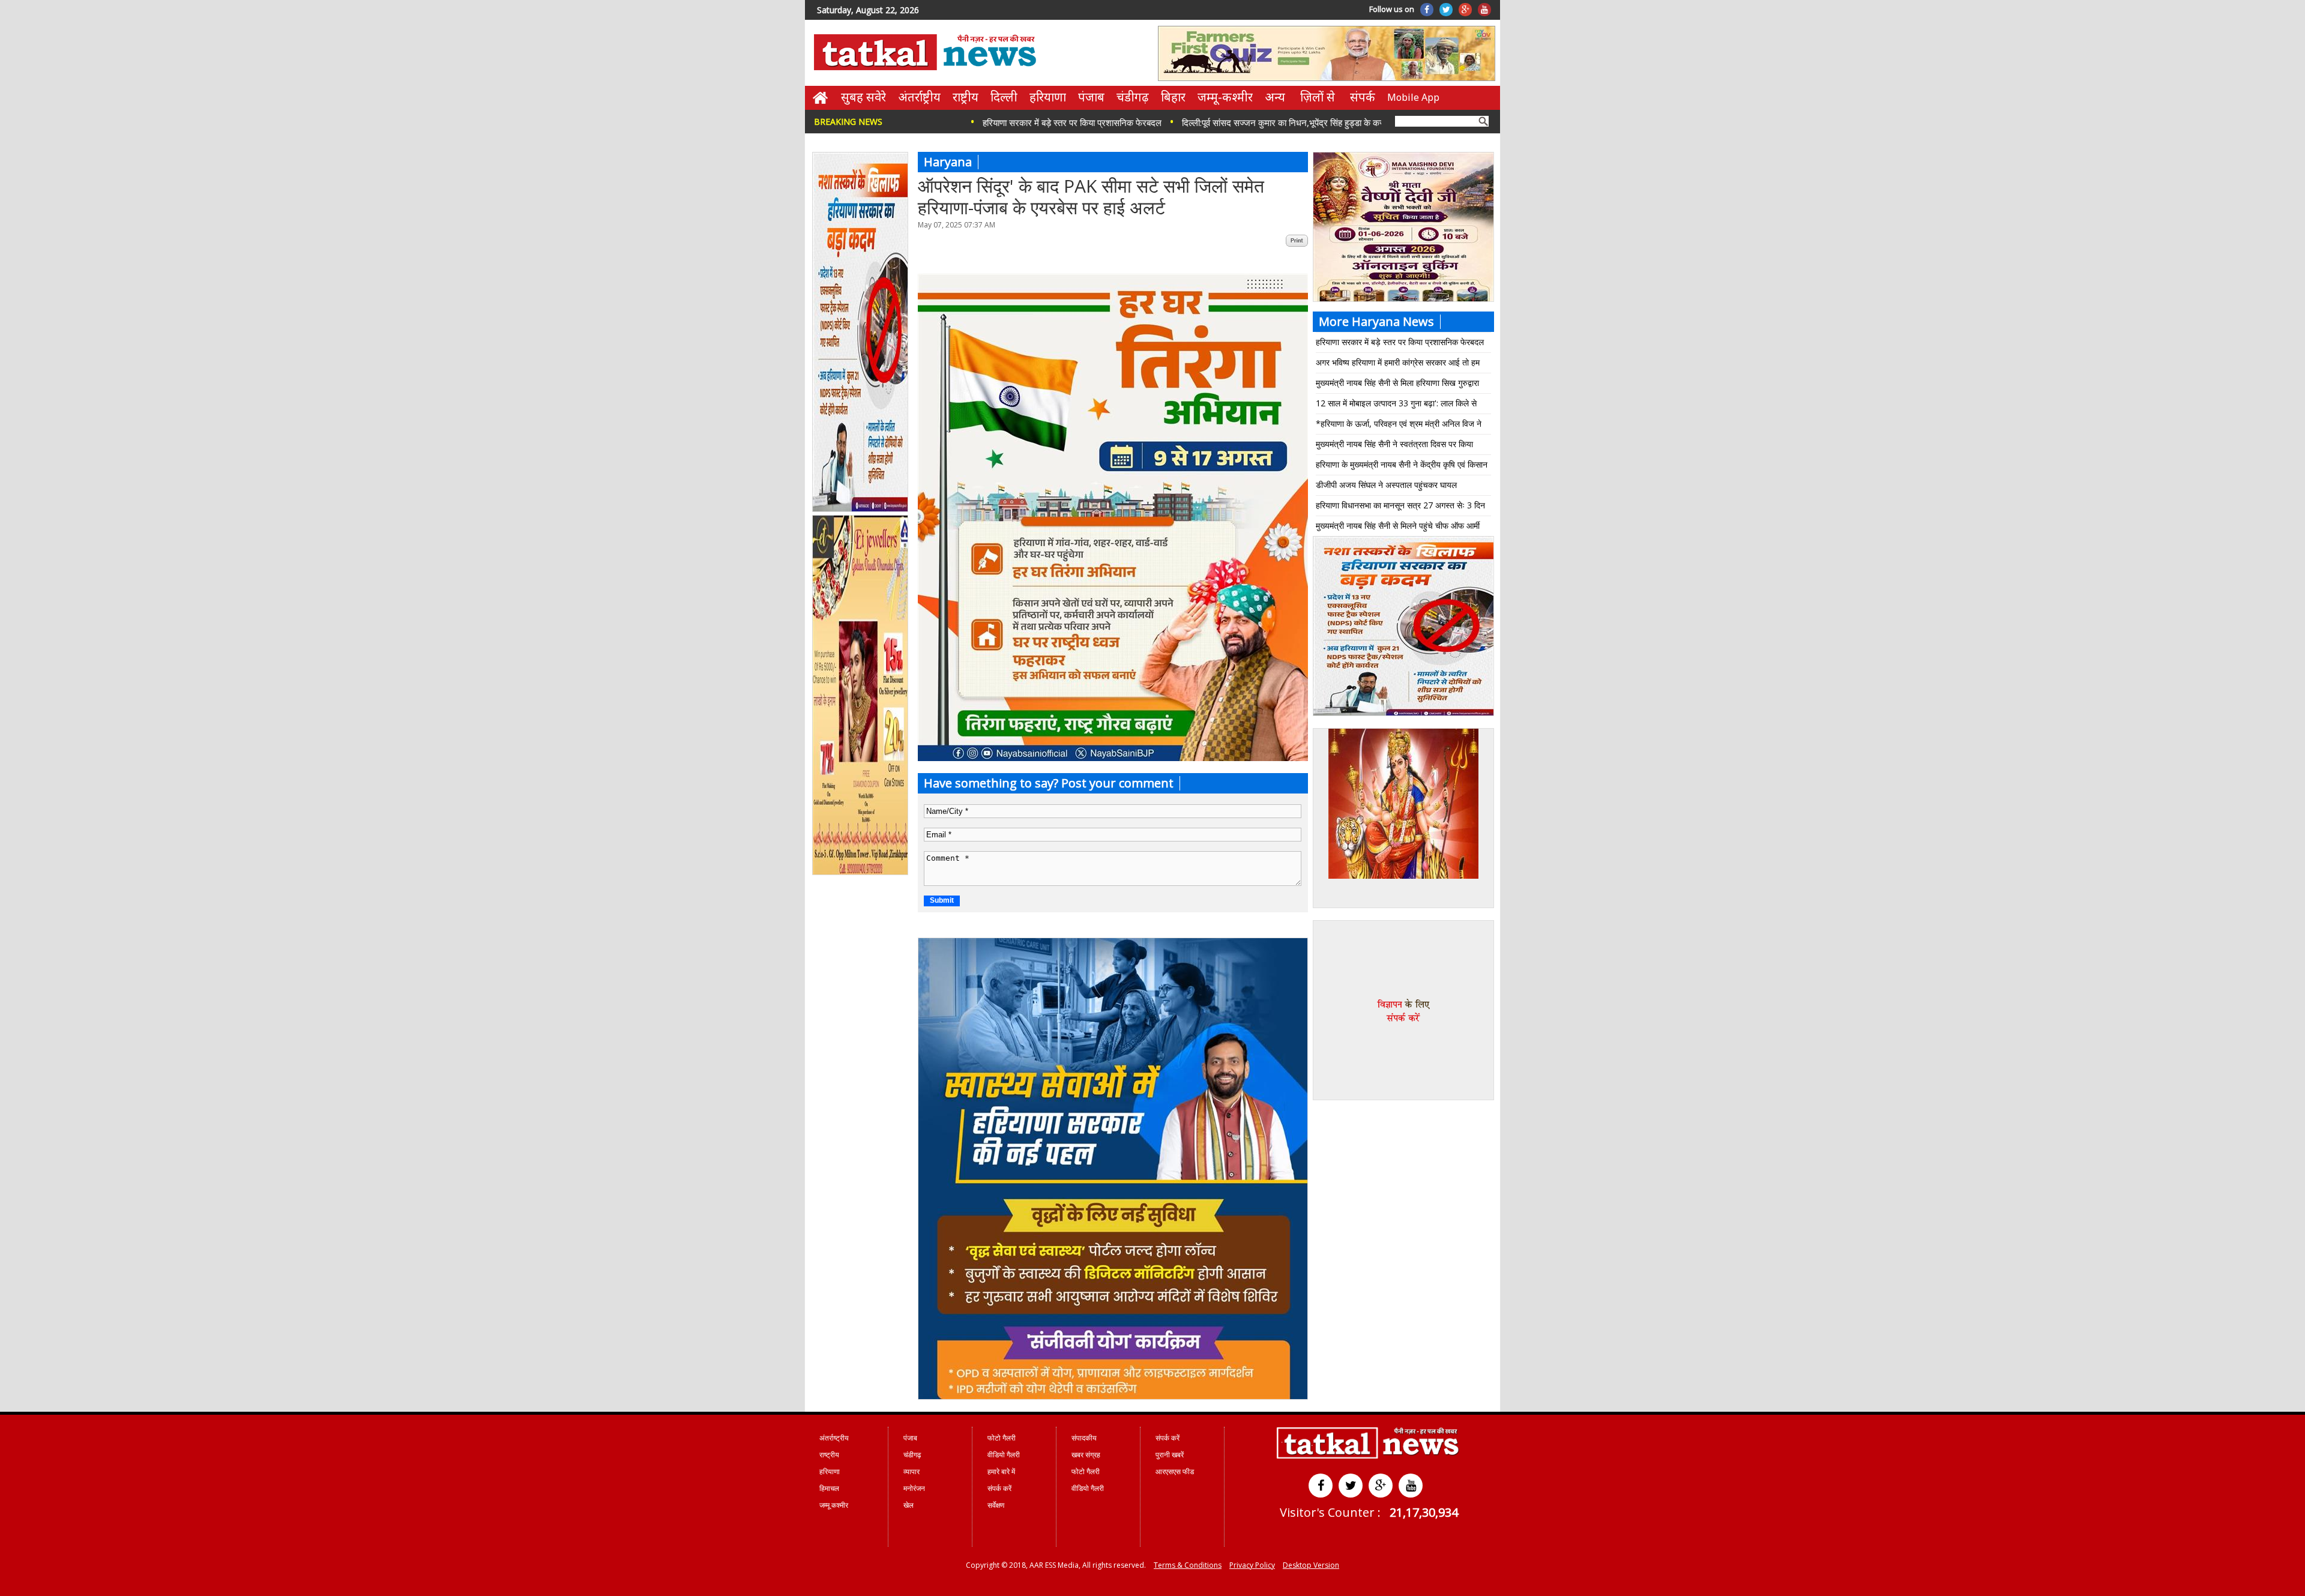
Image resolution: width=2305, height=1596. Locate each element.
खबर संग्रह (1086, 1455)
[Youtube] (1484, 10)
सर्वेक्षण (996, 1505)
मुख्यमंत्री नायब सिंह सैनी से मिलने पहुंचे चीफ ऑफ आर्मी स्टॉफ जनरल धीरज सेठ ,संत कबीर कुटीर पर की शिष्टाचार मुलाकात (1401, 528)
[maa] (1403, 876)
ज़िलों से (1318, 97)
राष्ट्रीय (966, 97)
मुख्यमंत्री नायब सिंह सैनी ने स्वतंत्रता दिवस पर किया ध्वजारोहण (1394, 446)
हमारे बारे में (1001, 1471)
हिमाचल (829, 1488)
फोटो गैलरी (1002, 1438)
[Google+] (1465, 10)
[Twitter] (1446, 10)
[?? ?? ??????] (1113, 758)
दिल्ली (1004, 97)
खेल (908, 1505)
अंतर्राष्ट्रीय (919, 97)
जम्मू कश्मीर (834, 1505)
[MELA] (1403, 714)
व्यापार (911, 1471)
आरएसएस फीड (1175, 1471)
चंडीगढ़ (1133, 97)
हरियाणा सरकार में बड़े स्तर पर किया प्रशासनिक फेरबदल (971, 122)
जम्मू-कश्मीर (1225, 97)
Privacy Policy (1252, 1565)
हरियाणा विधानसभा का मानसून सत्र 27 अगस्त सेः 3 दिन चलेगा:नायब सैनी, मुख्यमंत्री (1400, 507)
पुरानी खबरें (1170, 1455)
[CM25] (1113, 1396)
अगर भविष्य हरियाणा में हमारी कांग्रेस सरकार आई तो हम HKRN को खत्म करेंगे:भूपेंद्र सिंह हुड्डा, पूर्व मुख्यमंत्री (1398, 365)
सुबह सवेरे (863, 97)
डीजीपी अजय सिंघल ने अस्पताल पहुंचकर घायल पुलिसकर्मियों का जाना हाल (1386, 487)
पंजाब (1091, 97)
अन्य (1275, 97)
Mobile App (1413, 97)
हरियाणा (1048, 97)
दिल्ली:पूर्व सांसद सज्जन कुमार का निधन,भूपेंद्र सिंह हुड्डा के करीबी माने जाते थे (1204, 122)
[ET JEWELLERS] (861, 873)
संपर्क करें (999, 1488)
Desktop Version (1311, 1565)
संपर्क (1363, 97)
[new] (861, 510)
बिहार (1173, 97)
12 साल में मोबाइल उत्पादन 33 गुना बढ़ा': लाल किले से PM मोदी (1396, 405)
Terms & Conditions (1188, 1565)
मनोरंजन (914, 1488)
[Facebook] (1427, 10)
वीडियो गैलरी (1004, 1455)
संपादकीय (1084, 1438)
